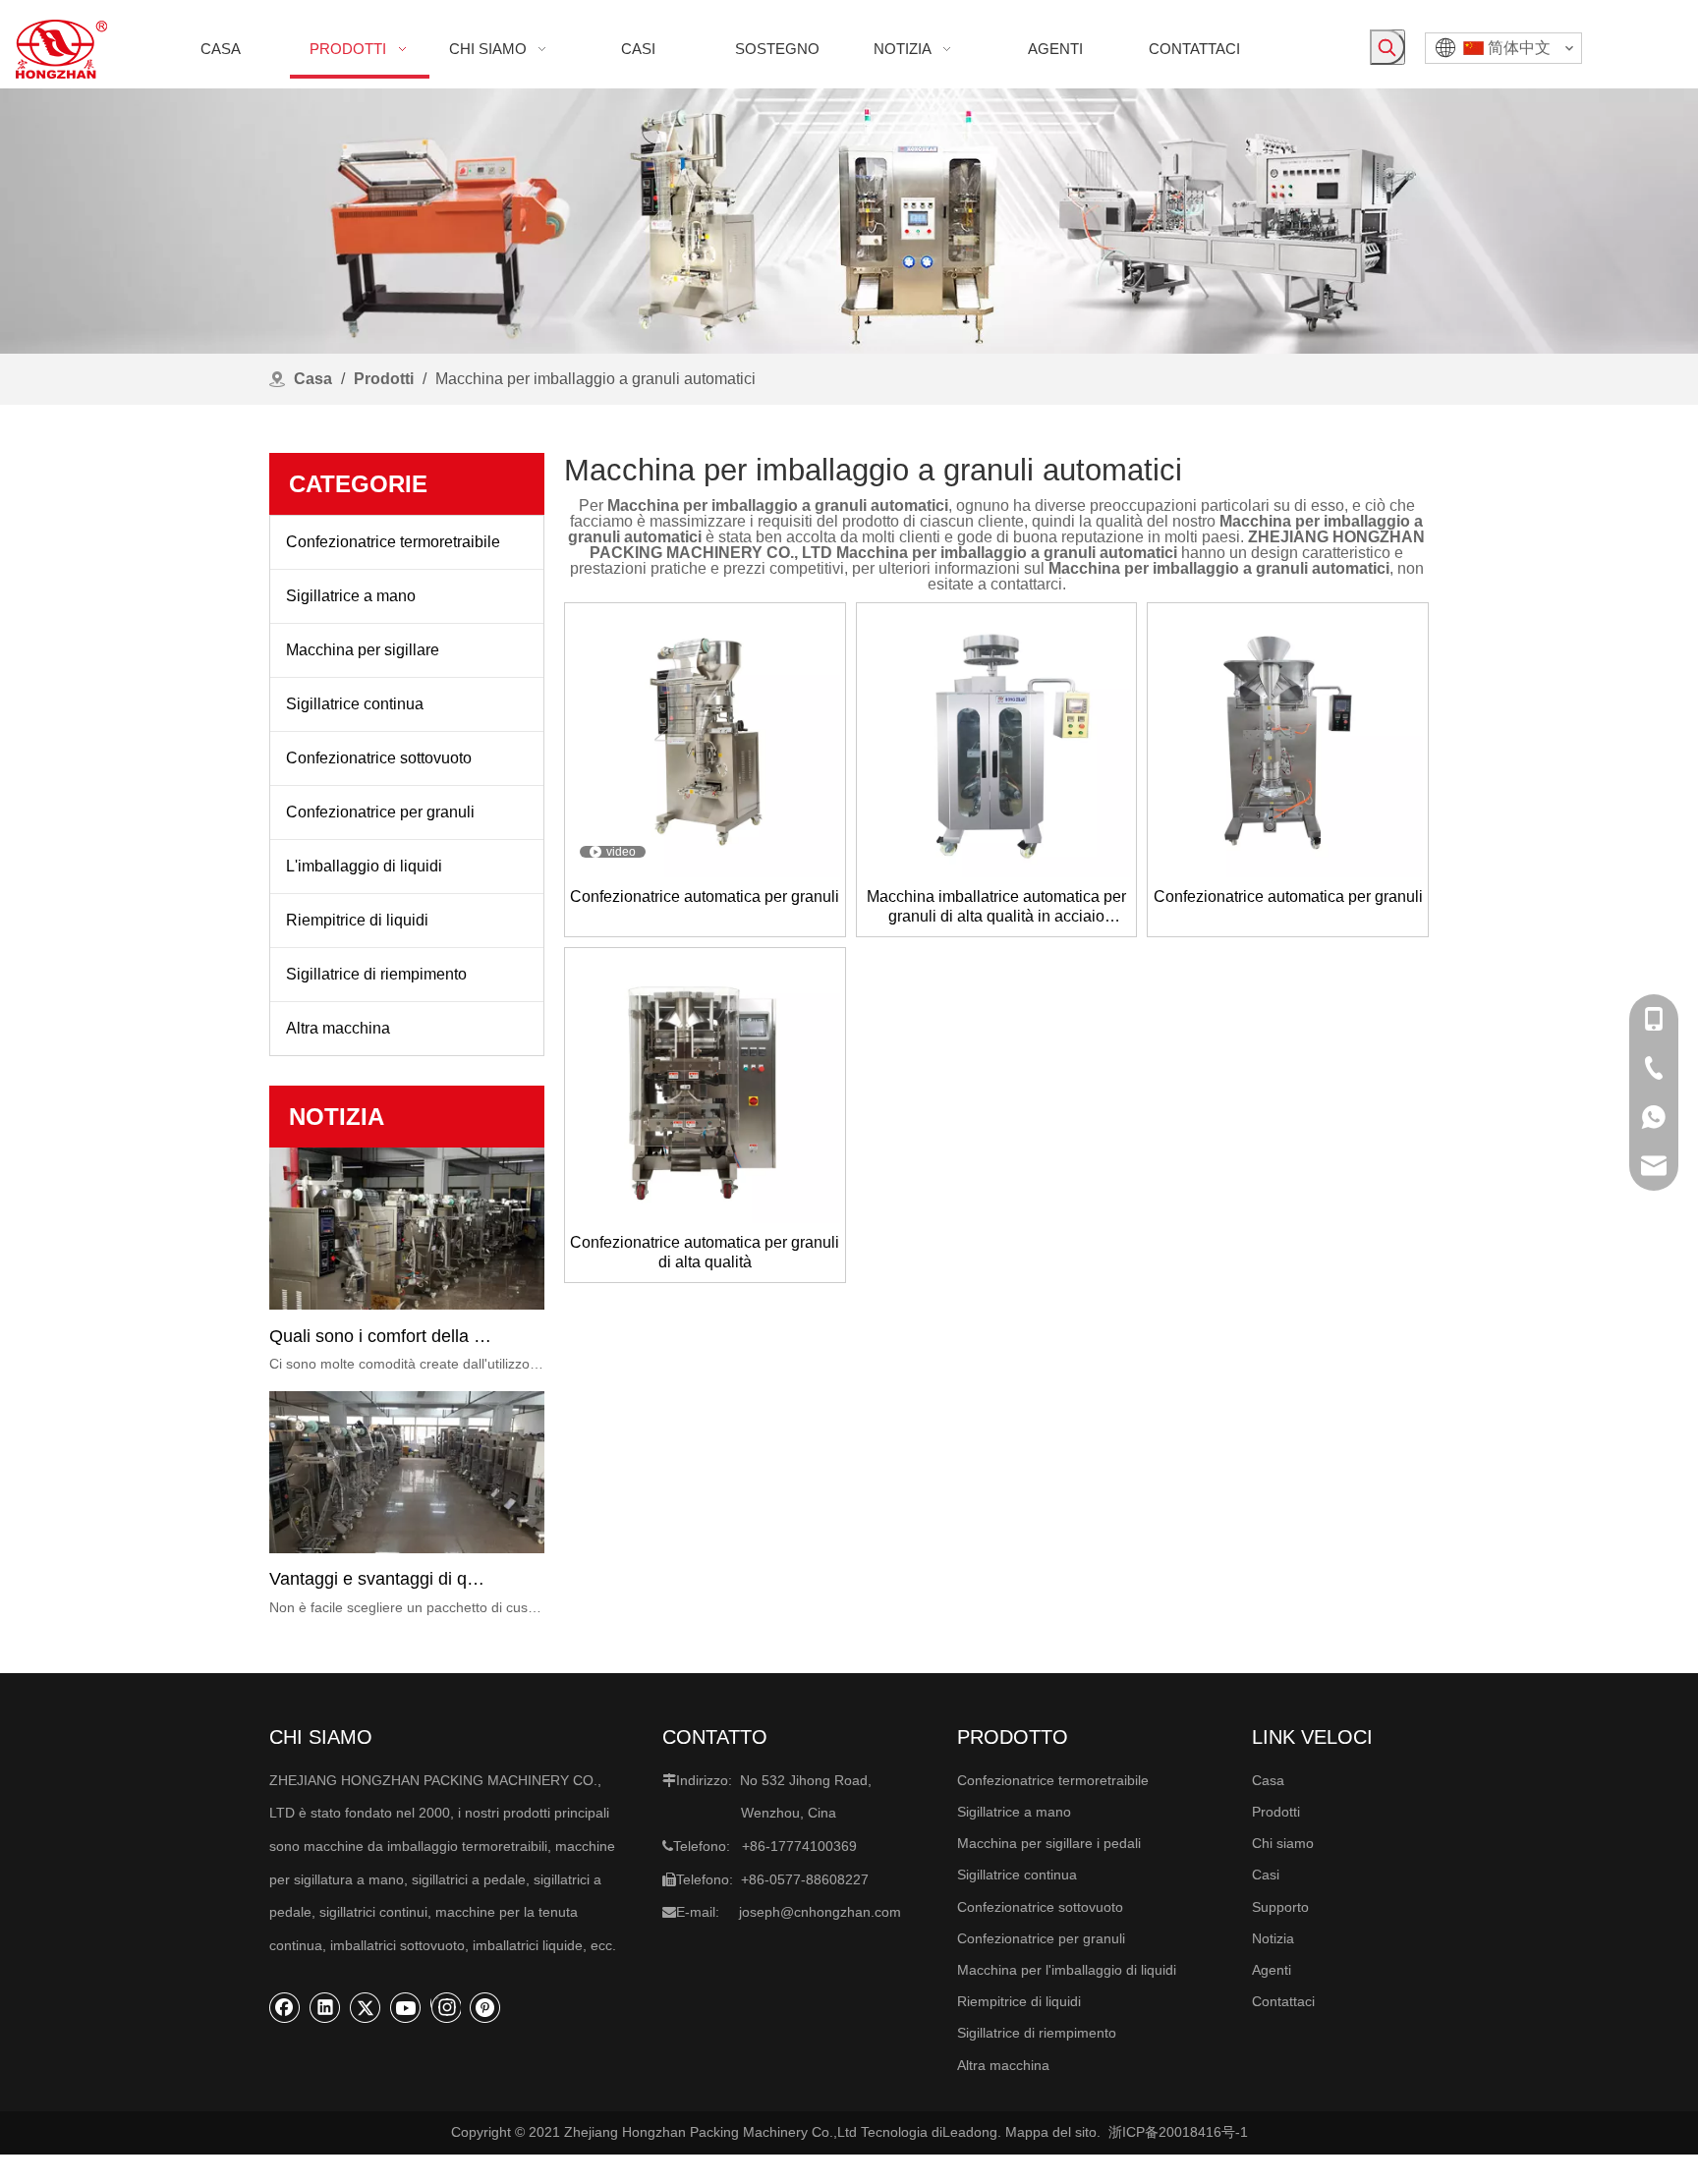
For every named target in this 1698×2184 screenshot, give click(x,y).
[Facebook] (285, 2007)
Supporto (1280, 1907)
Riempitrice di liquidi (357, 920)
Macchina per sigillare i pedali (1049, 1843)
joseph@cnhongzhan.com (820, 1912)
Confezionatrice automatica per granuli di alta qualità (705, 1252)
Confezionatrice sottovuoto (379, 758)
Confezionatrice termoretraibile (393, 542)
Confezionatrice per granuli (380, 812)
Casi (1266, 1875)
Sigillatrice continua (355, 704)
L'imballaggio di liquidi (364, 866)
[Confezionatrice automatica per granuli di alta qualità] (705, 1087)
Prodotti (1276, 1812)
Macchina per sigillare (363, 650)
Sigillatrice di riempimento (376, 974)
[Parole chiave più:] (1387, 47)
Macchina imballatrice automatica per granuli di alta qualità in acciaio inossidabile (996, 907)
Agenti (1272, 1970)
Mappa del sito (1051, 2132)
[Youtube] (406, 2007)
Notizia (1273, 1938)
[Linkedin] (325, 2007)
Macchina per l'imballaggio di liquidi (1067, 1970)
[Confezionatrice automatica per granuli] (705, 741)
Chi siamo (1283, 1843)
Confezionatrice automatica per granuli (705, 896)
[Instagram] (446, 2007)
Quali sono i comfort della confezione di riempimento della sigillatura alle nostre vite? (380, 1336)
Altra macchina (338, 1028)
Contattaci (1283, 2001)
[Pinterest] (485, 2007)
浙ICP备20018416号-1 (1178, 2132)
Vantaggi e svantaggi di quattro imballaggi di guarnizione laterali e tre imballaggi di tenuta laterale (380, 1579)
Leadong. (972, 2132)
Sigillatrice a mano (351, 596)
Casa (1268, 1780)
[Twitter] (366, 2007)
